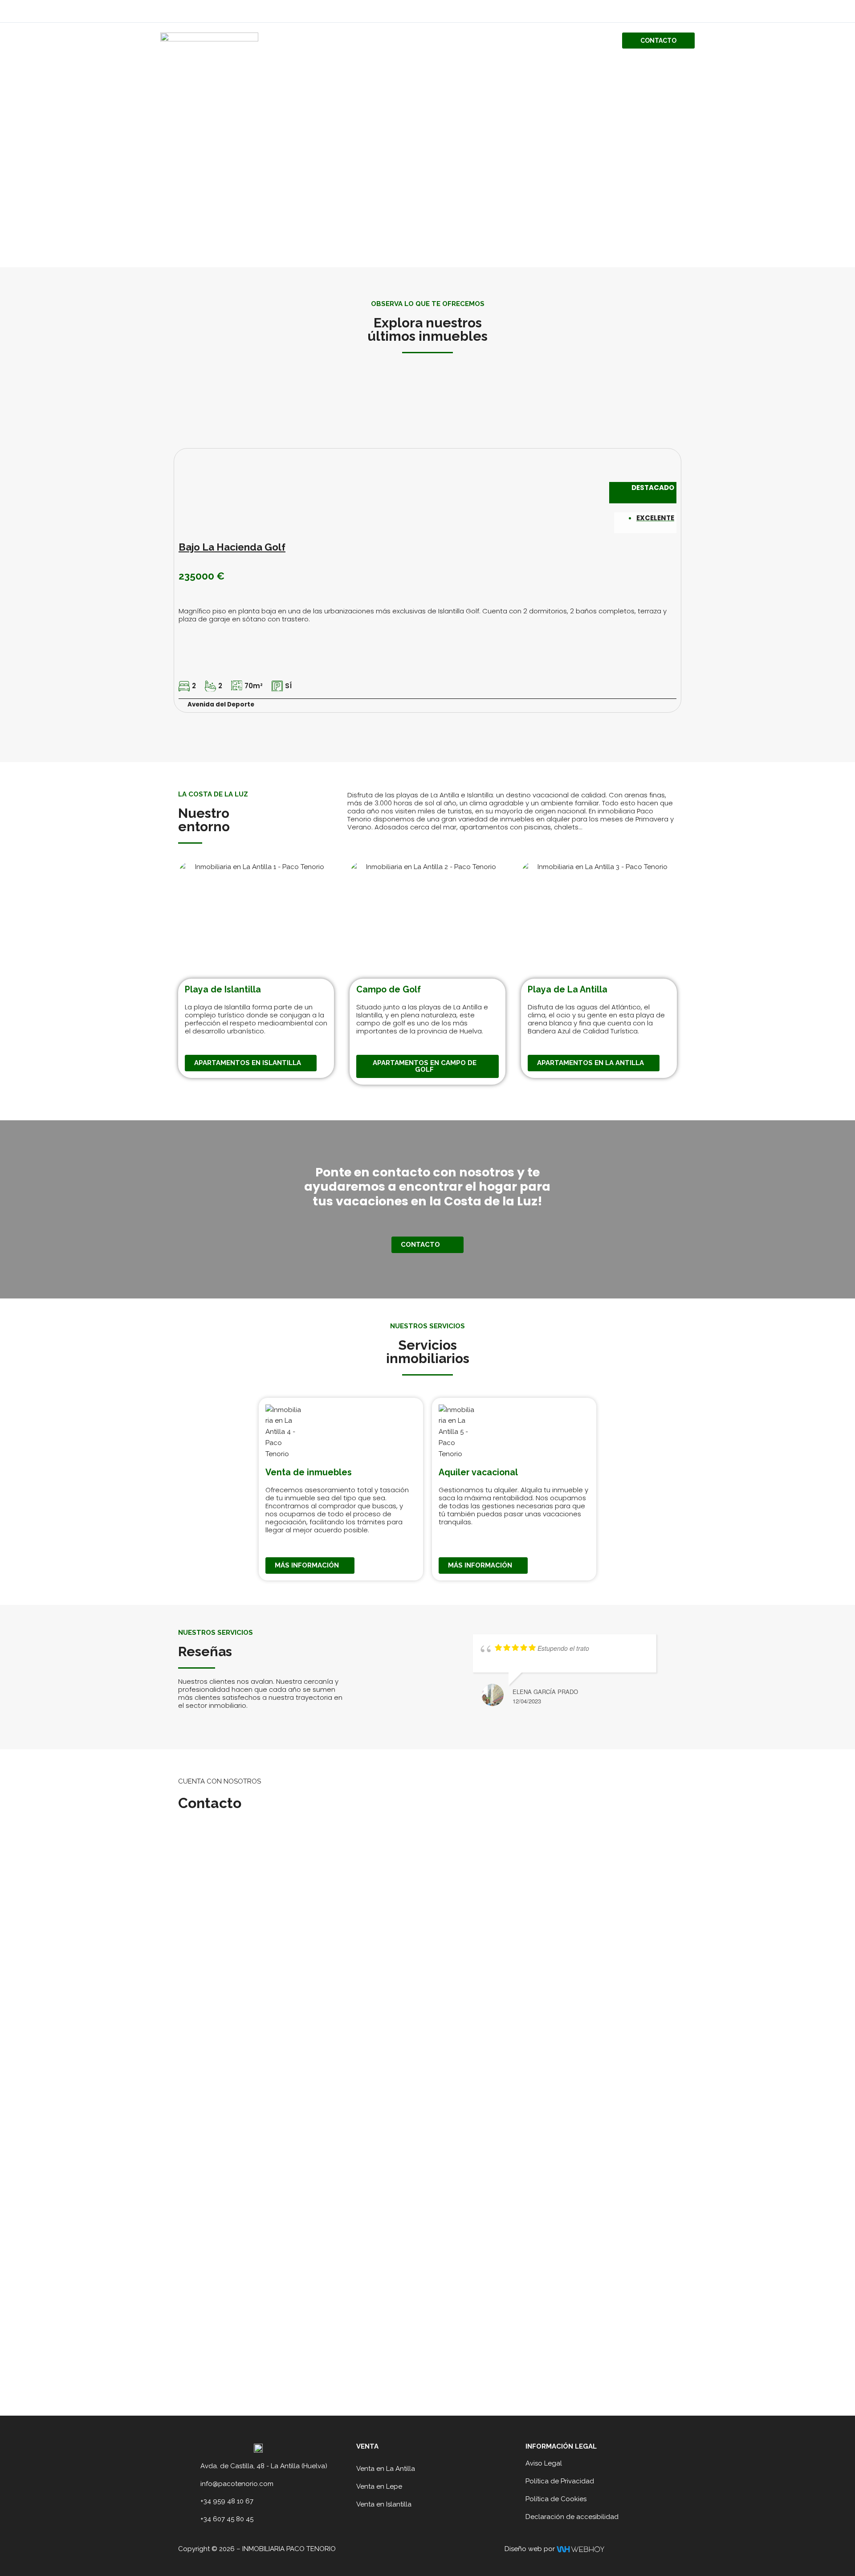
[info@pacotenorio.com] (191, 2484)
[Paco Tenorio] (209, 40)
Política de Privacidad (560, 2481)
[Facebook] (677, 12)
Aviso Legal (544, 2463)
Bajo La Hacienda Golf (232, 547)
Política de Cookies (556, 2499)
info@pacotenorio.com (237, 2484)
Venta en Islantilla (384, 2504)
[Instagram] (691, 12)
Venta (552, 41)
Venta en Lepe (379, 2486)
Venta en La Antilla (386, 2469)
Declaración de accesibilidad (572, 2517)
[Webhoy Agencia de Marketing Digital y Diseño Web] (580, 2549)
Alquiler (591, 41)
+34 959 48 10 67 (227, 2501)
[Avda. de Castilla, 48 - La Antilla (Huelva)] (191, 2466)
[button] (658, 41)
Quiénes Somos (503, 41)
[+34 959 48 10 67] (191, 2502)
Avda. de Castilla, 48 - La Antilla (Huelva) (264, 2466)
